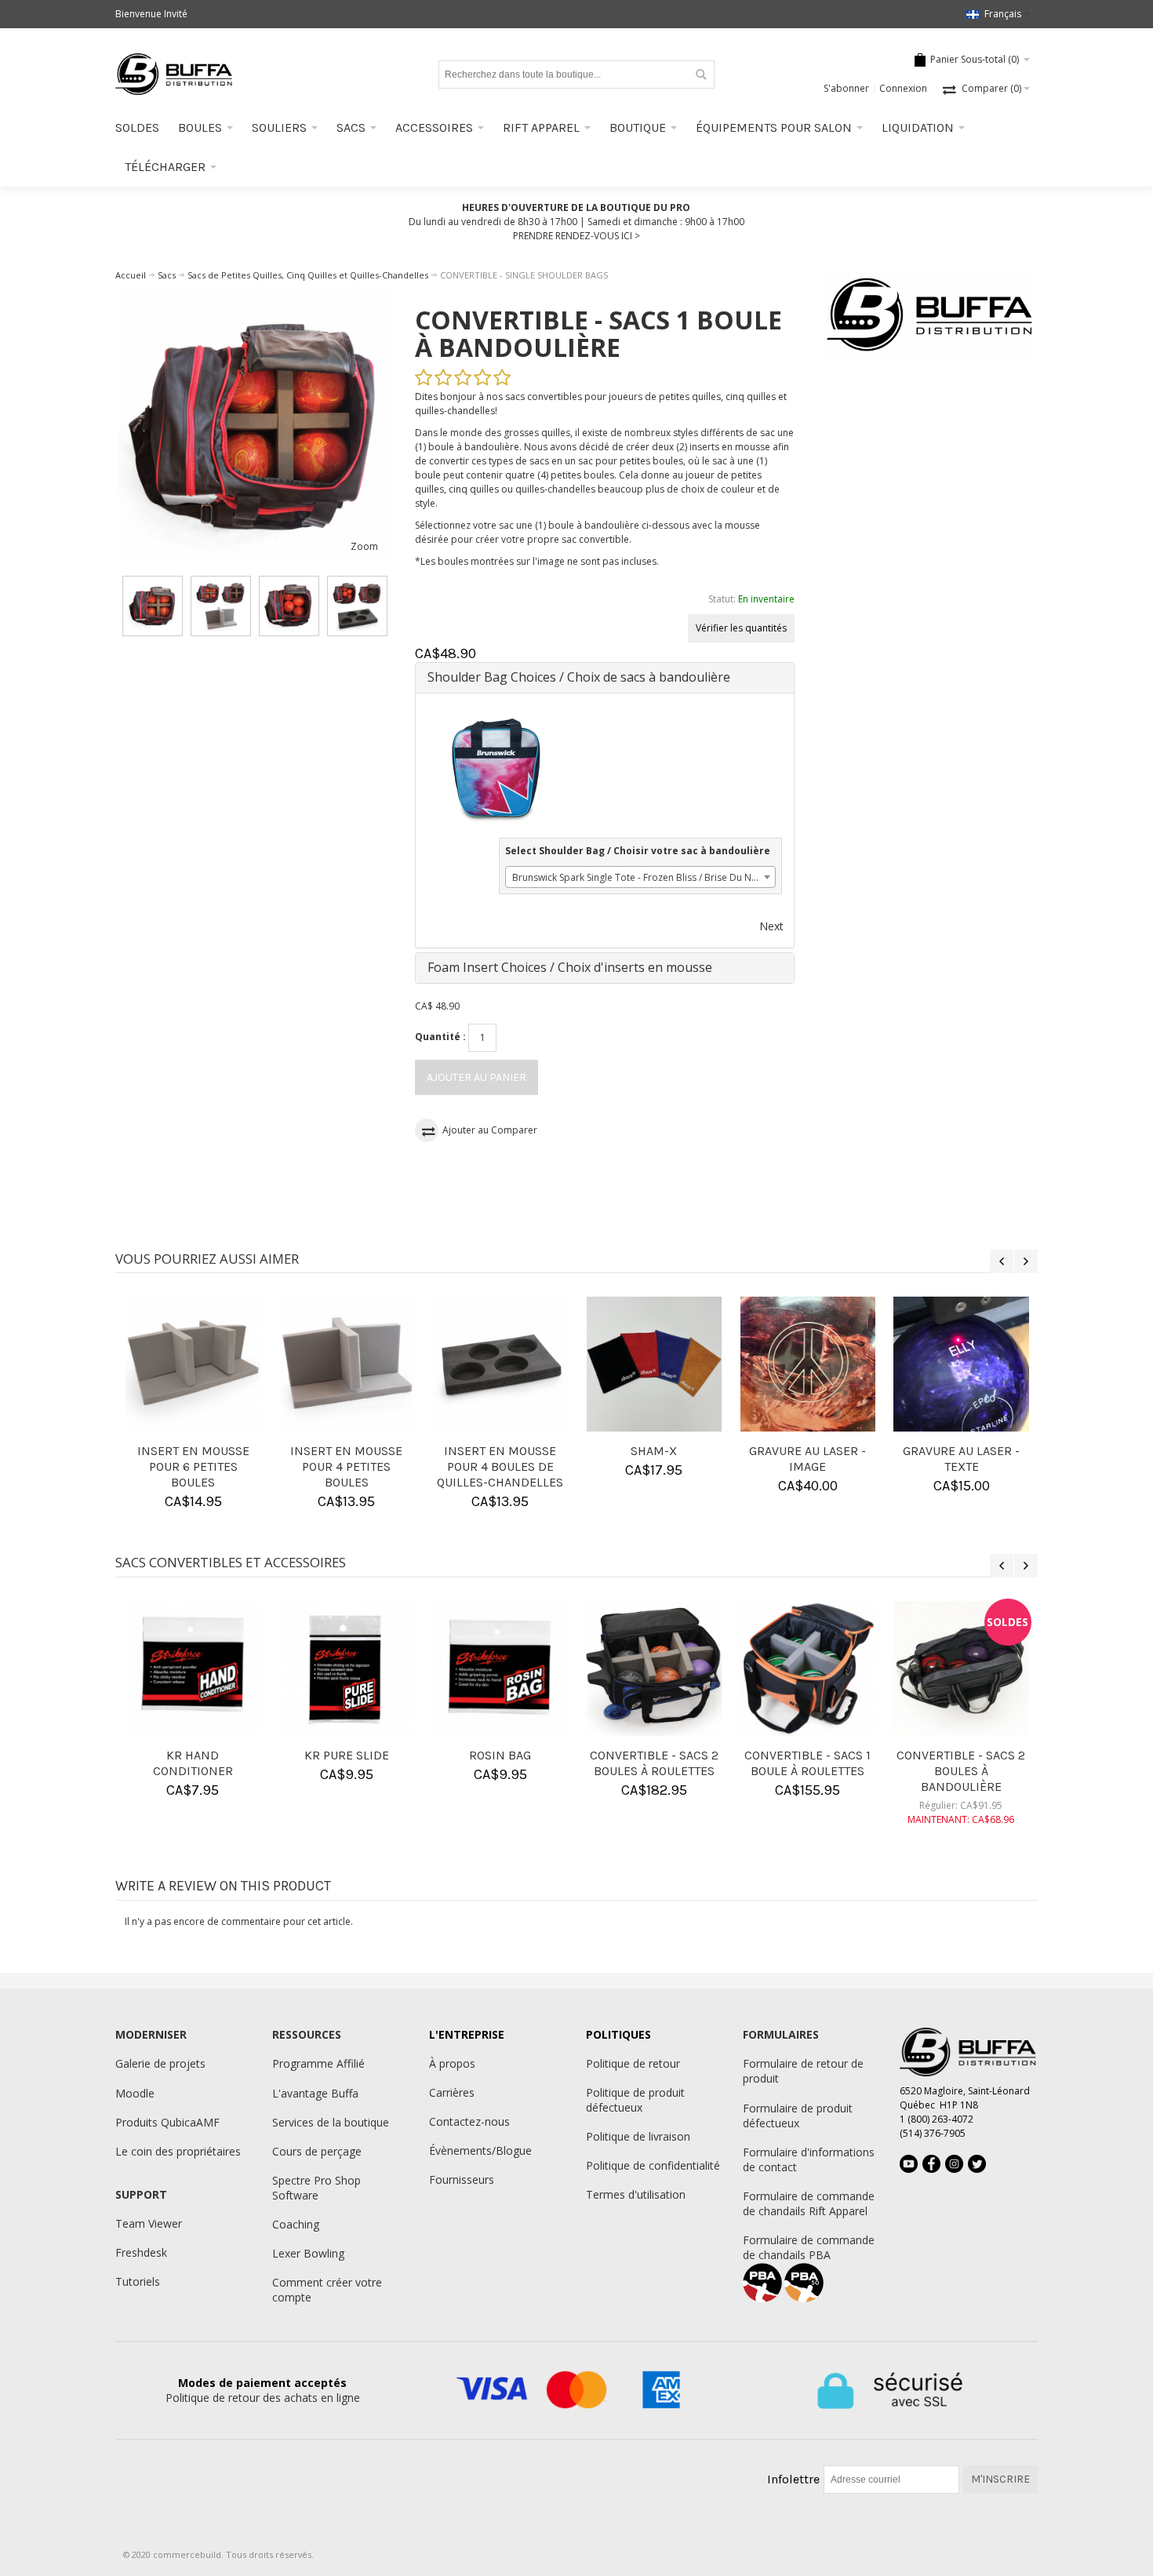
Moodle (135, 2093)
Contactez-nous (469, 2121)
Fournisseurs (462, 2179)
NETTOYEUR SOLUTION (957, 1451)
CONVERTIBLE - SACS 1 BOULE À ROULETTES (795, 1763)
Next (771, 926)
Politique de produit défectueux (635, 2100)
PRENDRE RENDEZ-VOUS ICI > (576, 236)
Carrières (452, 2092)
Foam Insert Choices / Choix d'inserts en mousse (570, 967)
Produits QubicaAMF (167, 2122)
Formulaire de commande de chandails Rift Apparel (809, 2203)
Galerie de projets (160, 2063)
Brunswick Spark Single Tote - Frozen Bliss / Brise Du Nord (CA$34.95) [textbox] (644, 877)
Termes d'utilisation (636, 2194)
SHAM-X (495, 1451)
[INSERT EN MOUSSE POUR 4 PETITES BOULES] (187, 1364)
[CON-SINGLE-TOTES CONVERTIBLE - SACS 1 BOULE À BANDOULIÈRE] (153, 606)
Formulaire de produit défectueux (798, 2116)
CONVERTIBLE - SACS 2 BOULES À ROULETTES (641, 1763)
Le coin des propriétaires (178, 2151)
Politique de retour (633, 2063)
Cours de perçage (317, 2151)
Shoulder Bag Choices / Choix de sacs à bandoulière (579, 677)
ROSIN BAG (487, 1755)
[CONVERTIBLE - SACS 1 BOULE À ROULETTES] (795, 1668)
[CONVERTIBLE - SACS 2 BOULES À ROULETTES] (641, 1668)
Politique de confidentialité (653, 2165)
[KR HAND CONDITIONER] (180, 1668)
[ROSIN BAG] (487, 1668)
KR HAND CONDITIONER (180, 1763)
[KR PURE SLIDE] (333, 1668)
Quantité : (440, 1037)
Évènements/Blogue (480, 2150)
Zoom (364, 546)
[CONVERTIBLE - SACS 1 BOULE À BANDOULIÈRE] (255, 426)
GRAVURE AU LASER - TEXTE (803, 1459)
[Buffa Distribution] (174, 74)
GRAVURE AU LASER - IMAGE (649, 1459)
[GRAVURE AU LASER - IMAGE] (649, 1364)
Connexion (903, 88)
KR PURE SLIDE (333, 1755)
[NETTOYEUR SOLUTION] (956, 1364)
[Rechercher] (700, 75)
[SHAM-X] (495, 1364)
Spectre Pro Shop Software (316, 2188)
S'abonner (846, 88)
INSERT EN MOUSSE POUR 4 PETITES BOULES (188, 1466)
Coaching (296, 2224)
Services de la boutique (331, 2122)
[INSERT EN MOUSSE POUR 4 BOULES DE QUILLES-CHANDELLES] (341, 1364)
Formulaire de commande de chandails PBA (809, 2247)
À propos (452, 2063)
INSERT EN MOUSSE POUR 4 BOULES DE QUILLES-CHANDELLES (342, 1466)
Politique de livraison (638, 2136)
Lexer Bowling (308, 2253)
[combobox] (640, 877)
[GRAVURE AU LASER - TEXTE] (802, 1364)
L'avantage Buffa (315, 2093)
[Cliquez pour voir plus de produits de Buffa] (930, 315)
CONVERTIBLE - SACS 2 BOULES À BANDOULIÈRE (948, 1771)
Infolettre (793, 2479)
